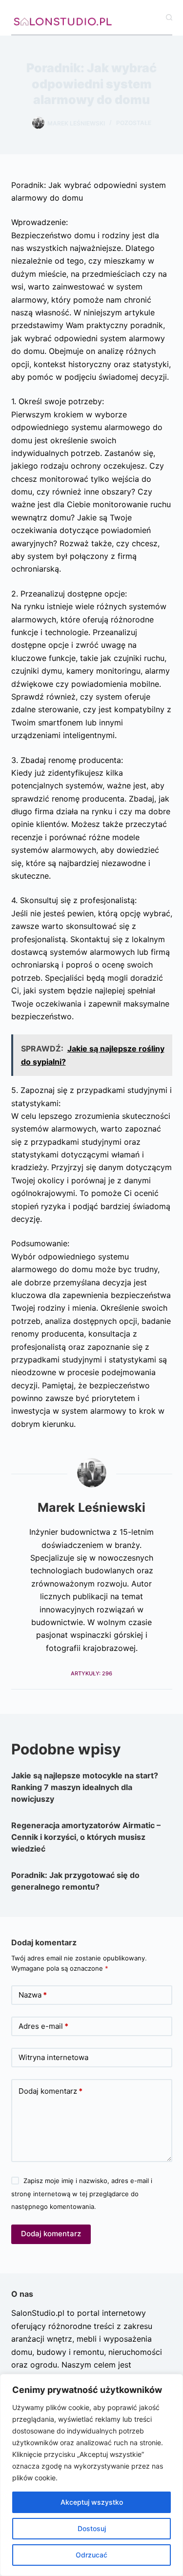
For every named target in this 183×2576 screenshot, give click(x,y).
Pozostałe (134, 123)
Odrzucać (91, 2555)
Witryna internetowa (53, 2057)
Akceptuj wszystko (92, 2502)
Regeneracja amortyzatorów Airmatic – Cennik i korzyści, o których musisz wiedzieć (86, 1837)
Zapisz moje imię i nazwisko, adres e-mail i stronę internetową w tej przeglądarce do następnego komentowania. (82, 2194)
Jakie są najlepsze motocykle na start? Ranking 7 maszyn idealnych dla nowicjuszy (85, 1787)
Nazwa (33, 1995)
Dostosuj (92, 2528)
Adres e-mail (43, 2026)
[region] (91, 2475)
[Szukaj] (169, 17)
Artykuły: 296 (91, 1673)
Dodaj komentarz (51, 2091)
